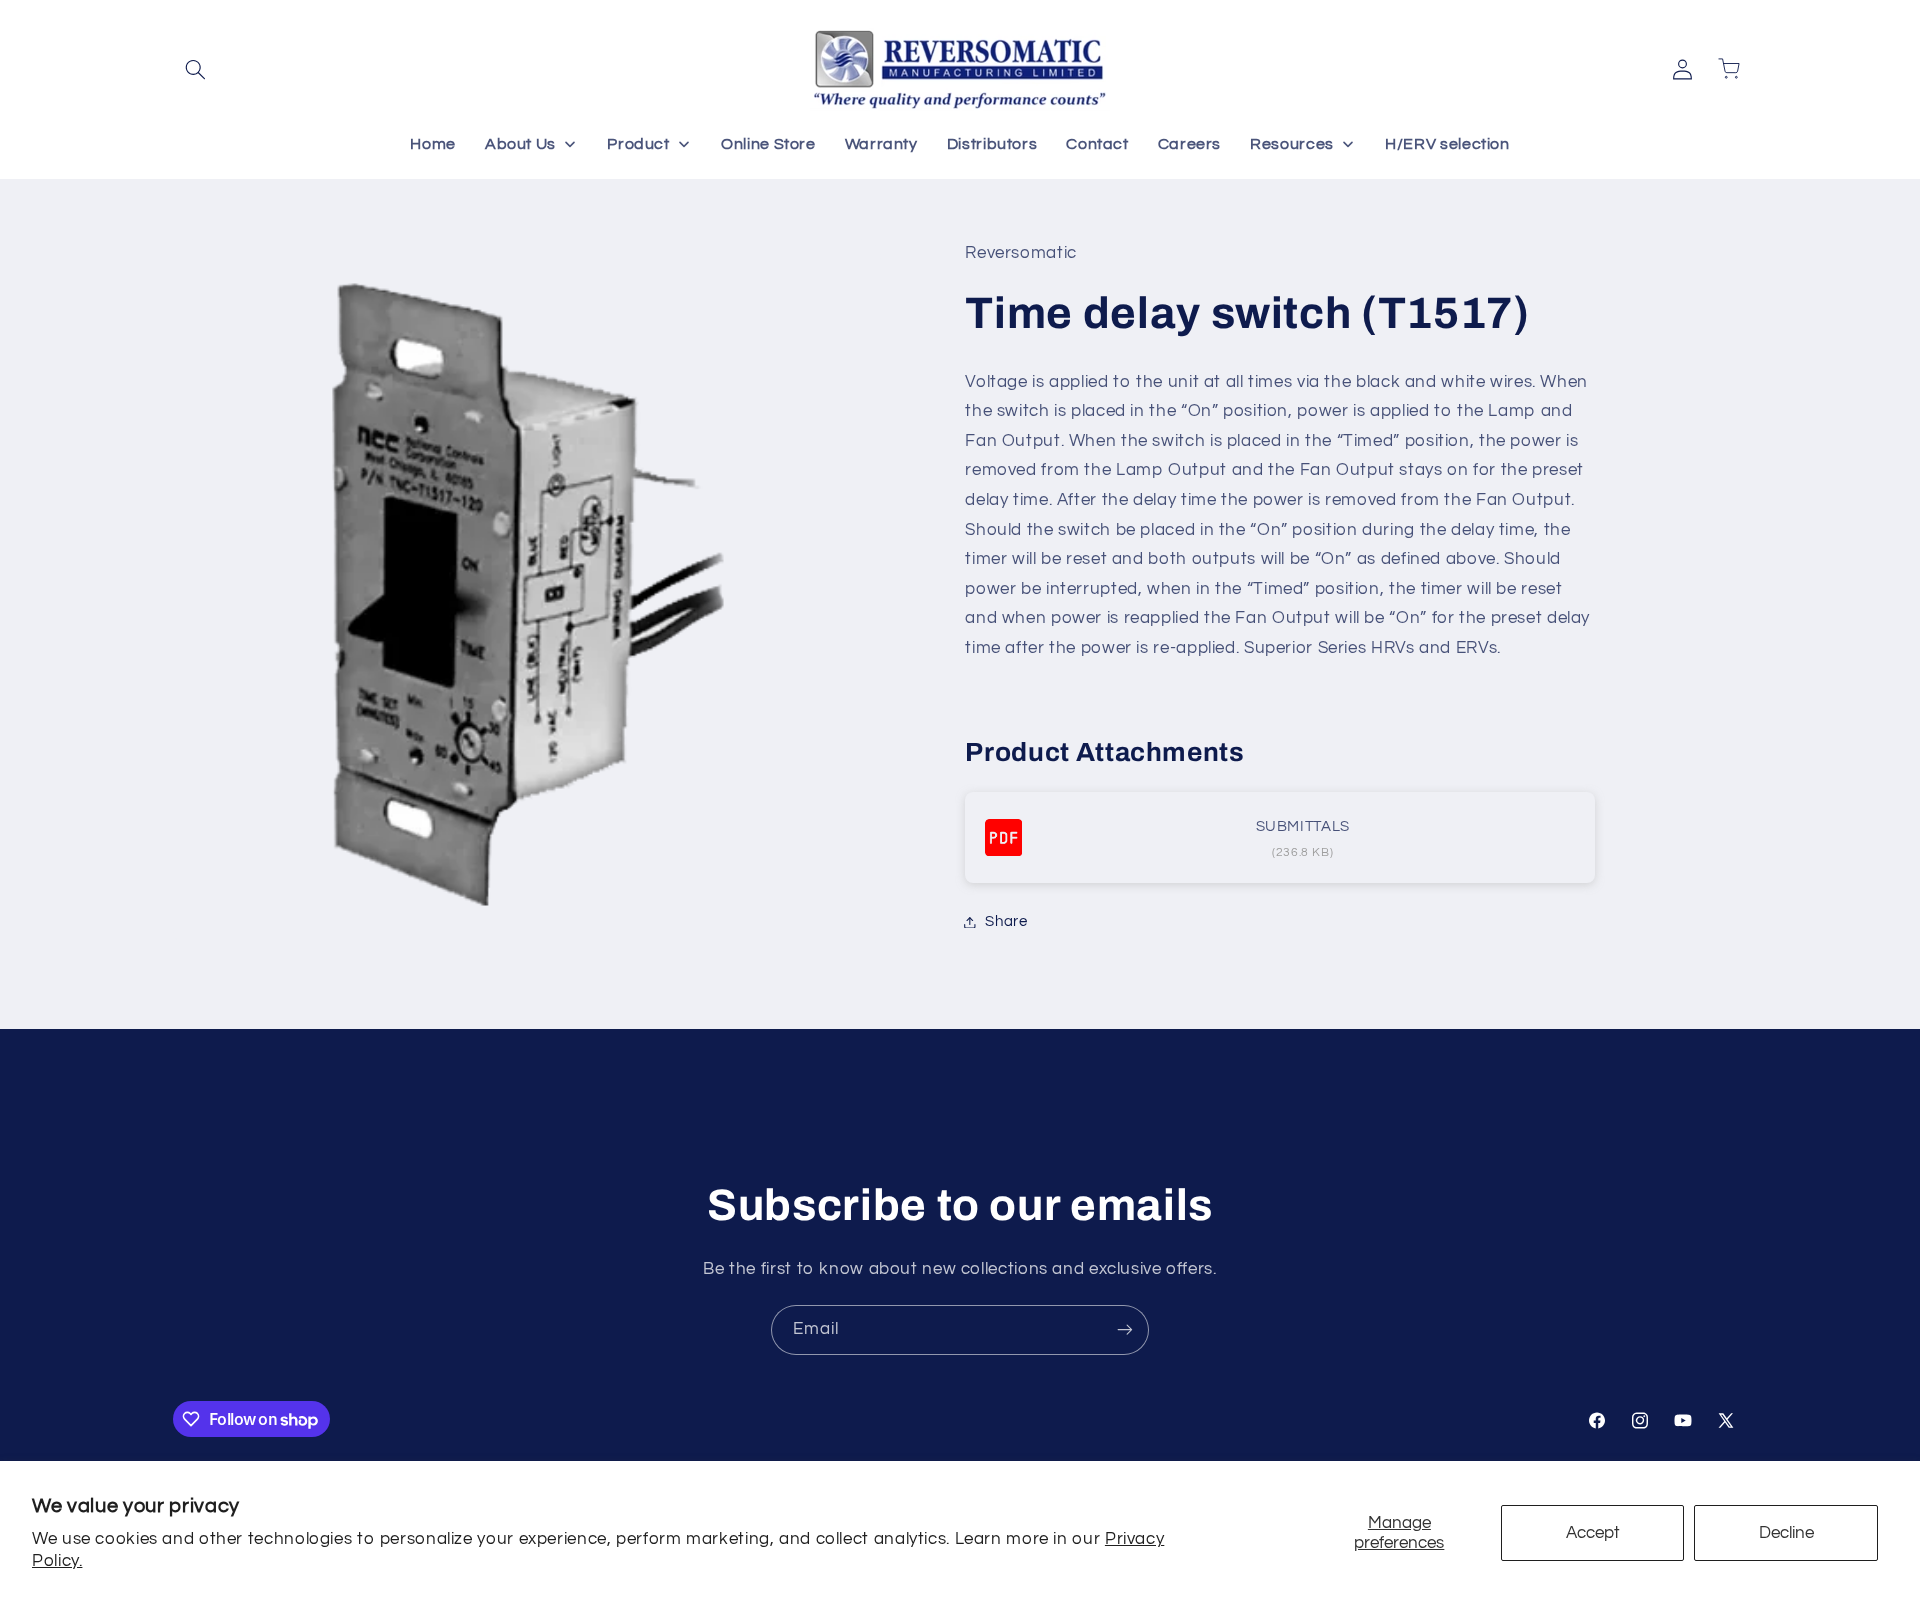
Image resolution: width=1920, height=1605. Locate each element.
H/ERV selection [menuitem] (1447, 144)
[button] (196, 69)
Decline (1786, 1533)
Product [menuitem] (638, 144)
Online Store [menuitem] (768, 144)
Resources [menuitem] (1292, 144)
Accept (1593, 1533)
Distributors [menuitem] (992, 144)
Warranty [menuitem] (881, 144)
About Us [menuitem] (520, 144)
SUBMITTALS (1303, 826)
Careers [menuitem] (1189, 144)
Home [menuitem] (433, 144)
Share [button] (1006, 921)
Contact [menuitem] (1097, 144)
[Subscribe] (1125, 1329)
